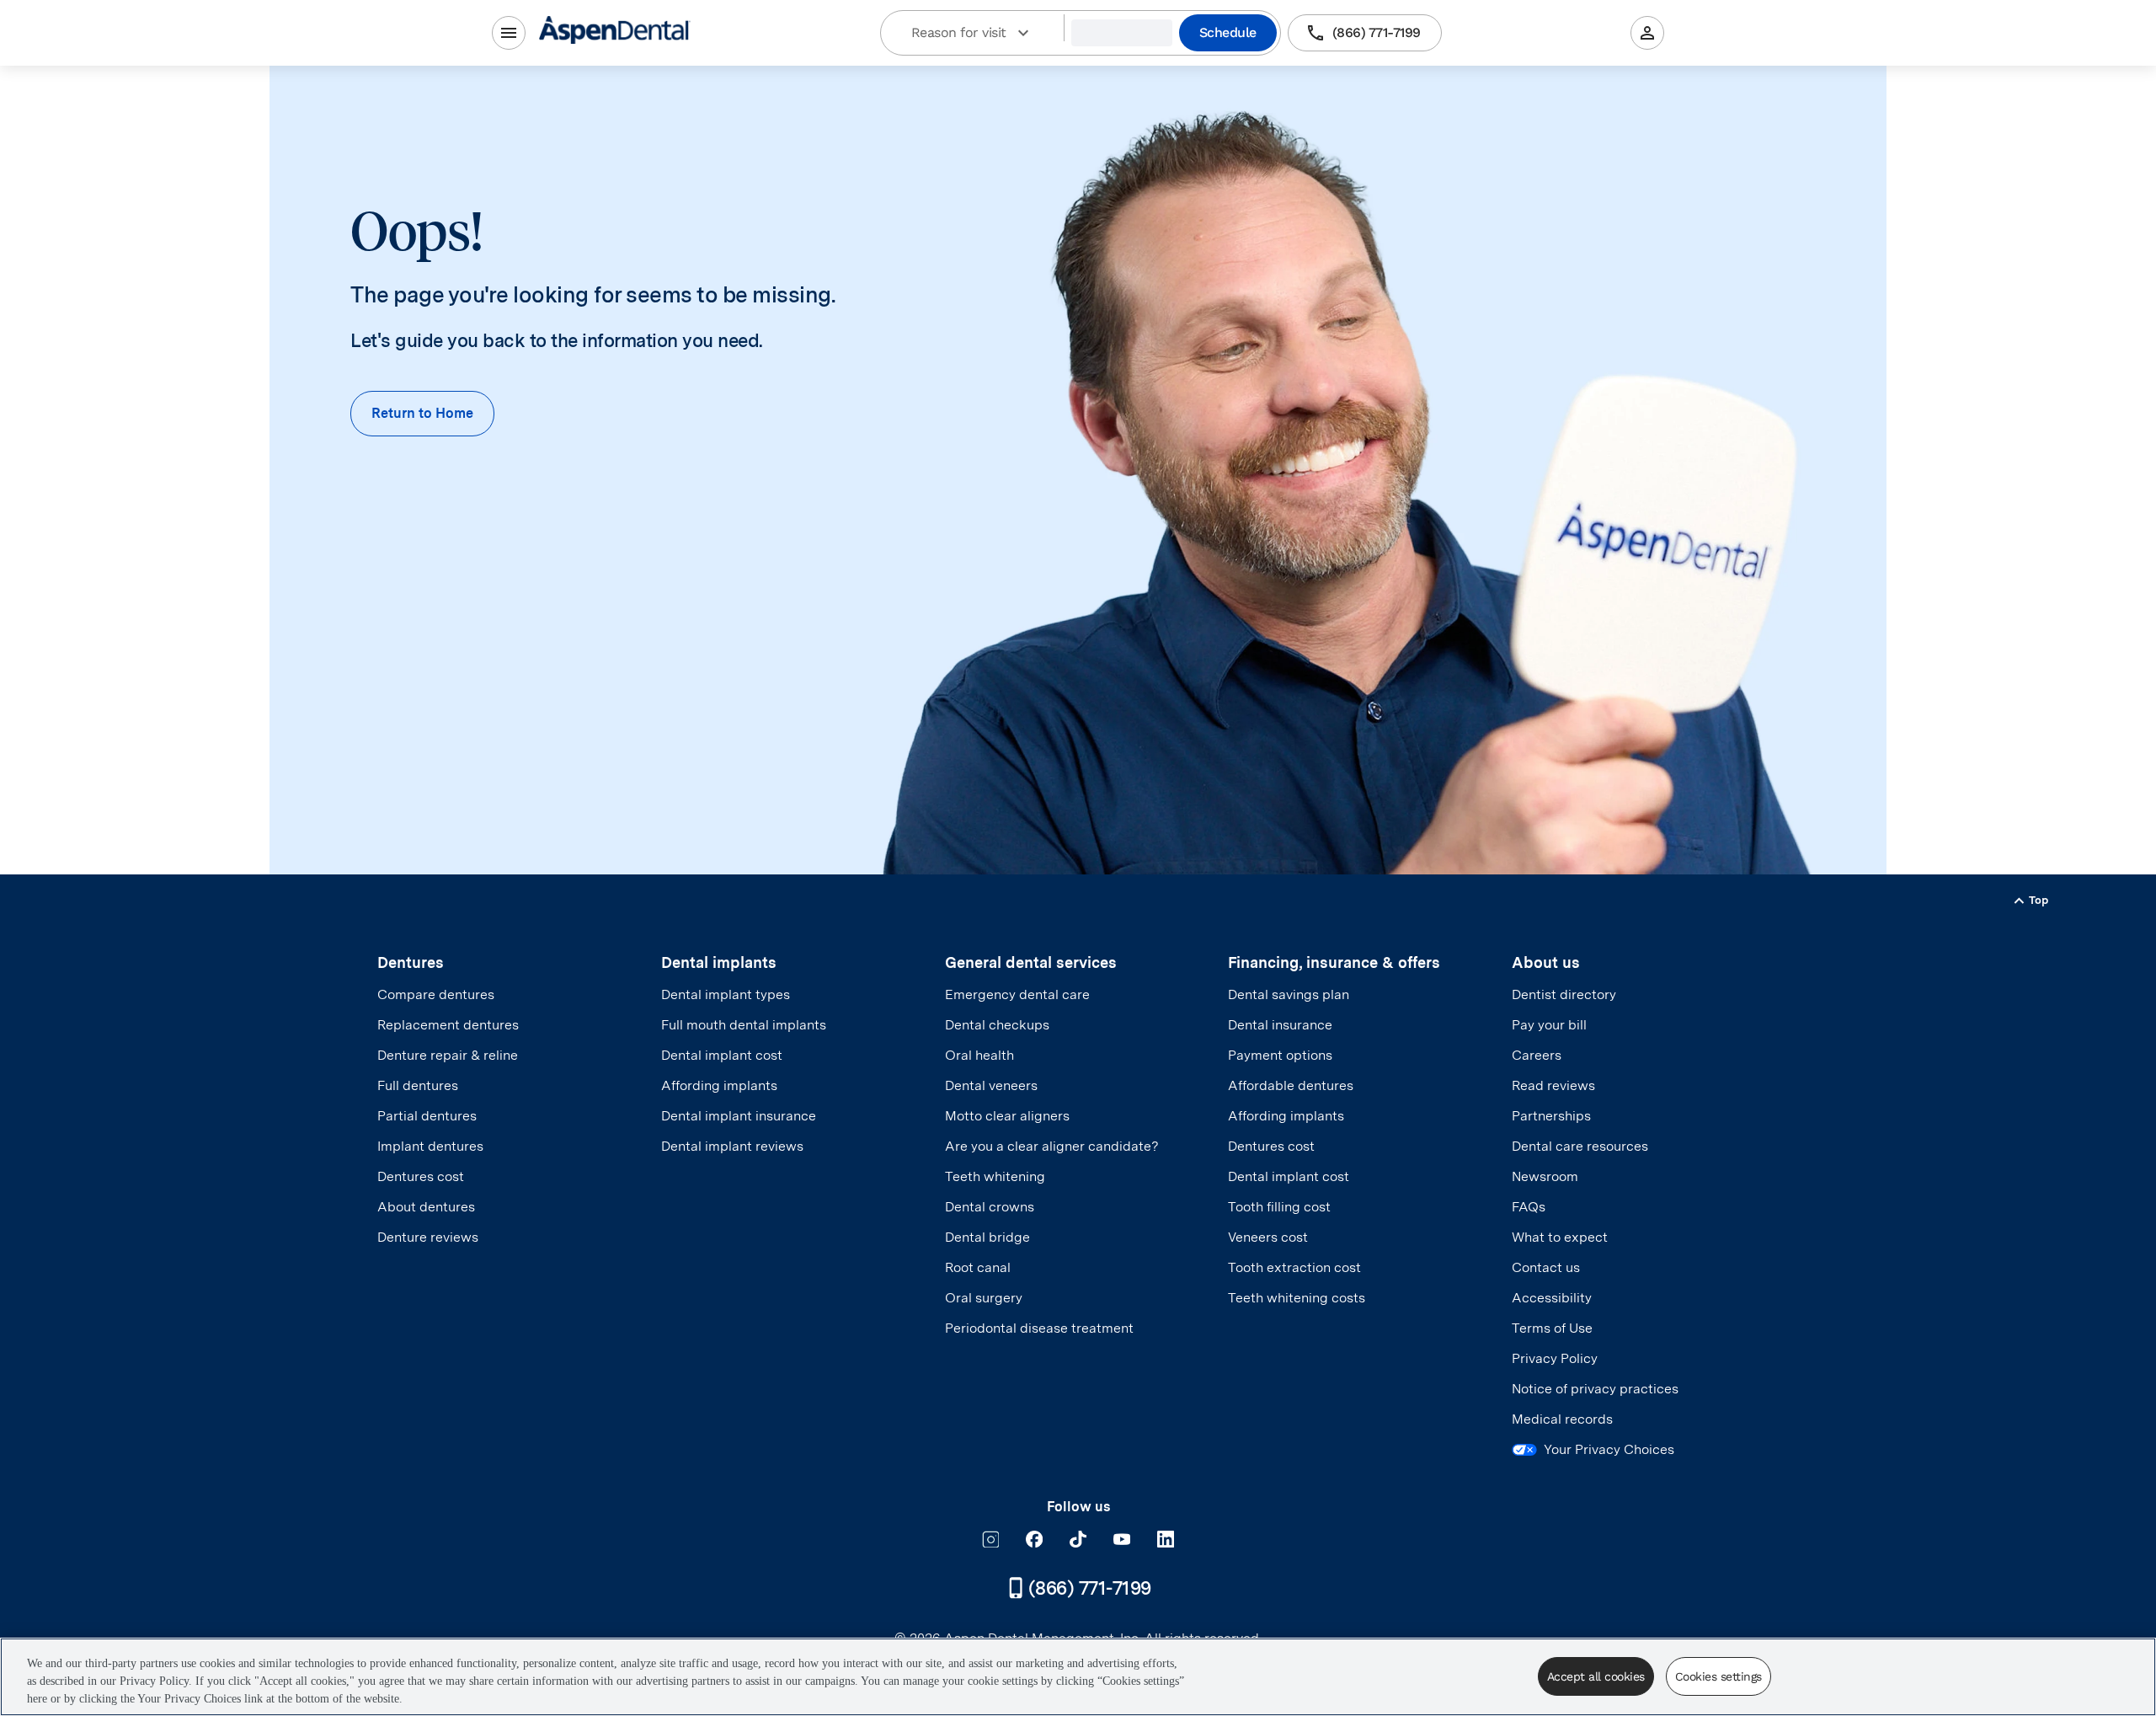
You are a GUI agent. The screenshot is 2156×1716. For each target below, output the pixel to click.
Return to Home (422, 413)
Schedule (1228, 32)
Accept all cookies (1596, 1676)
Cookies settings (1718, 1676)
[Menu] (509, 33)
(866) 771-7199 (1377, 32)
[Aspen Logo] (615, 32)
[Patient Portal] (1647, 33)
